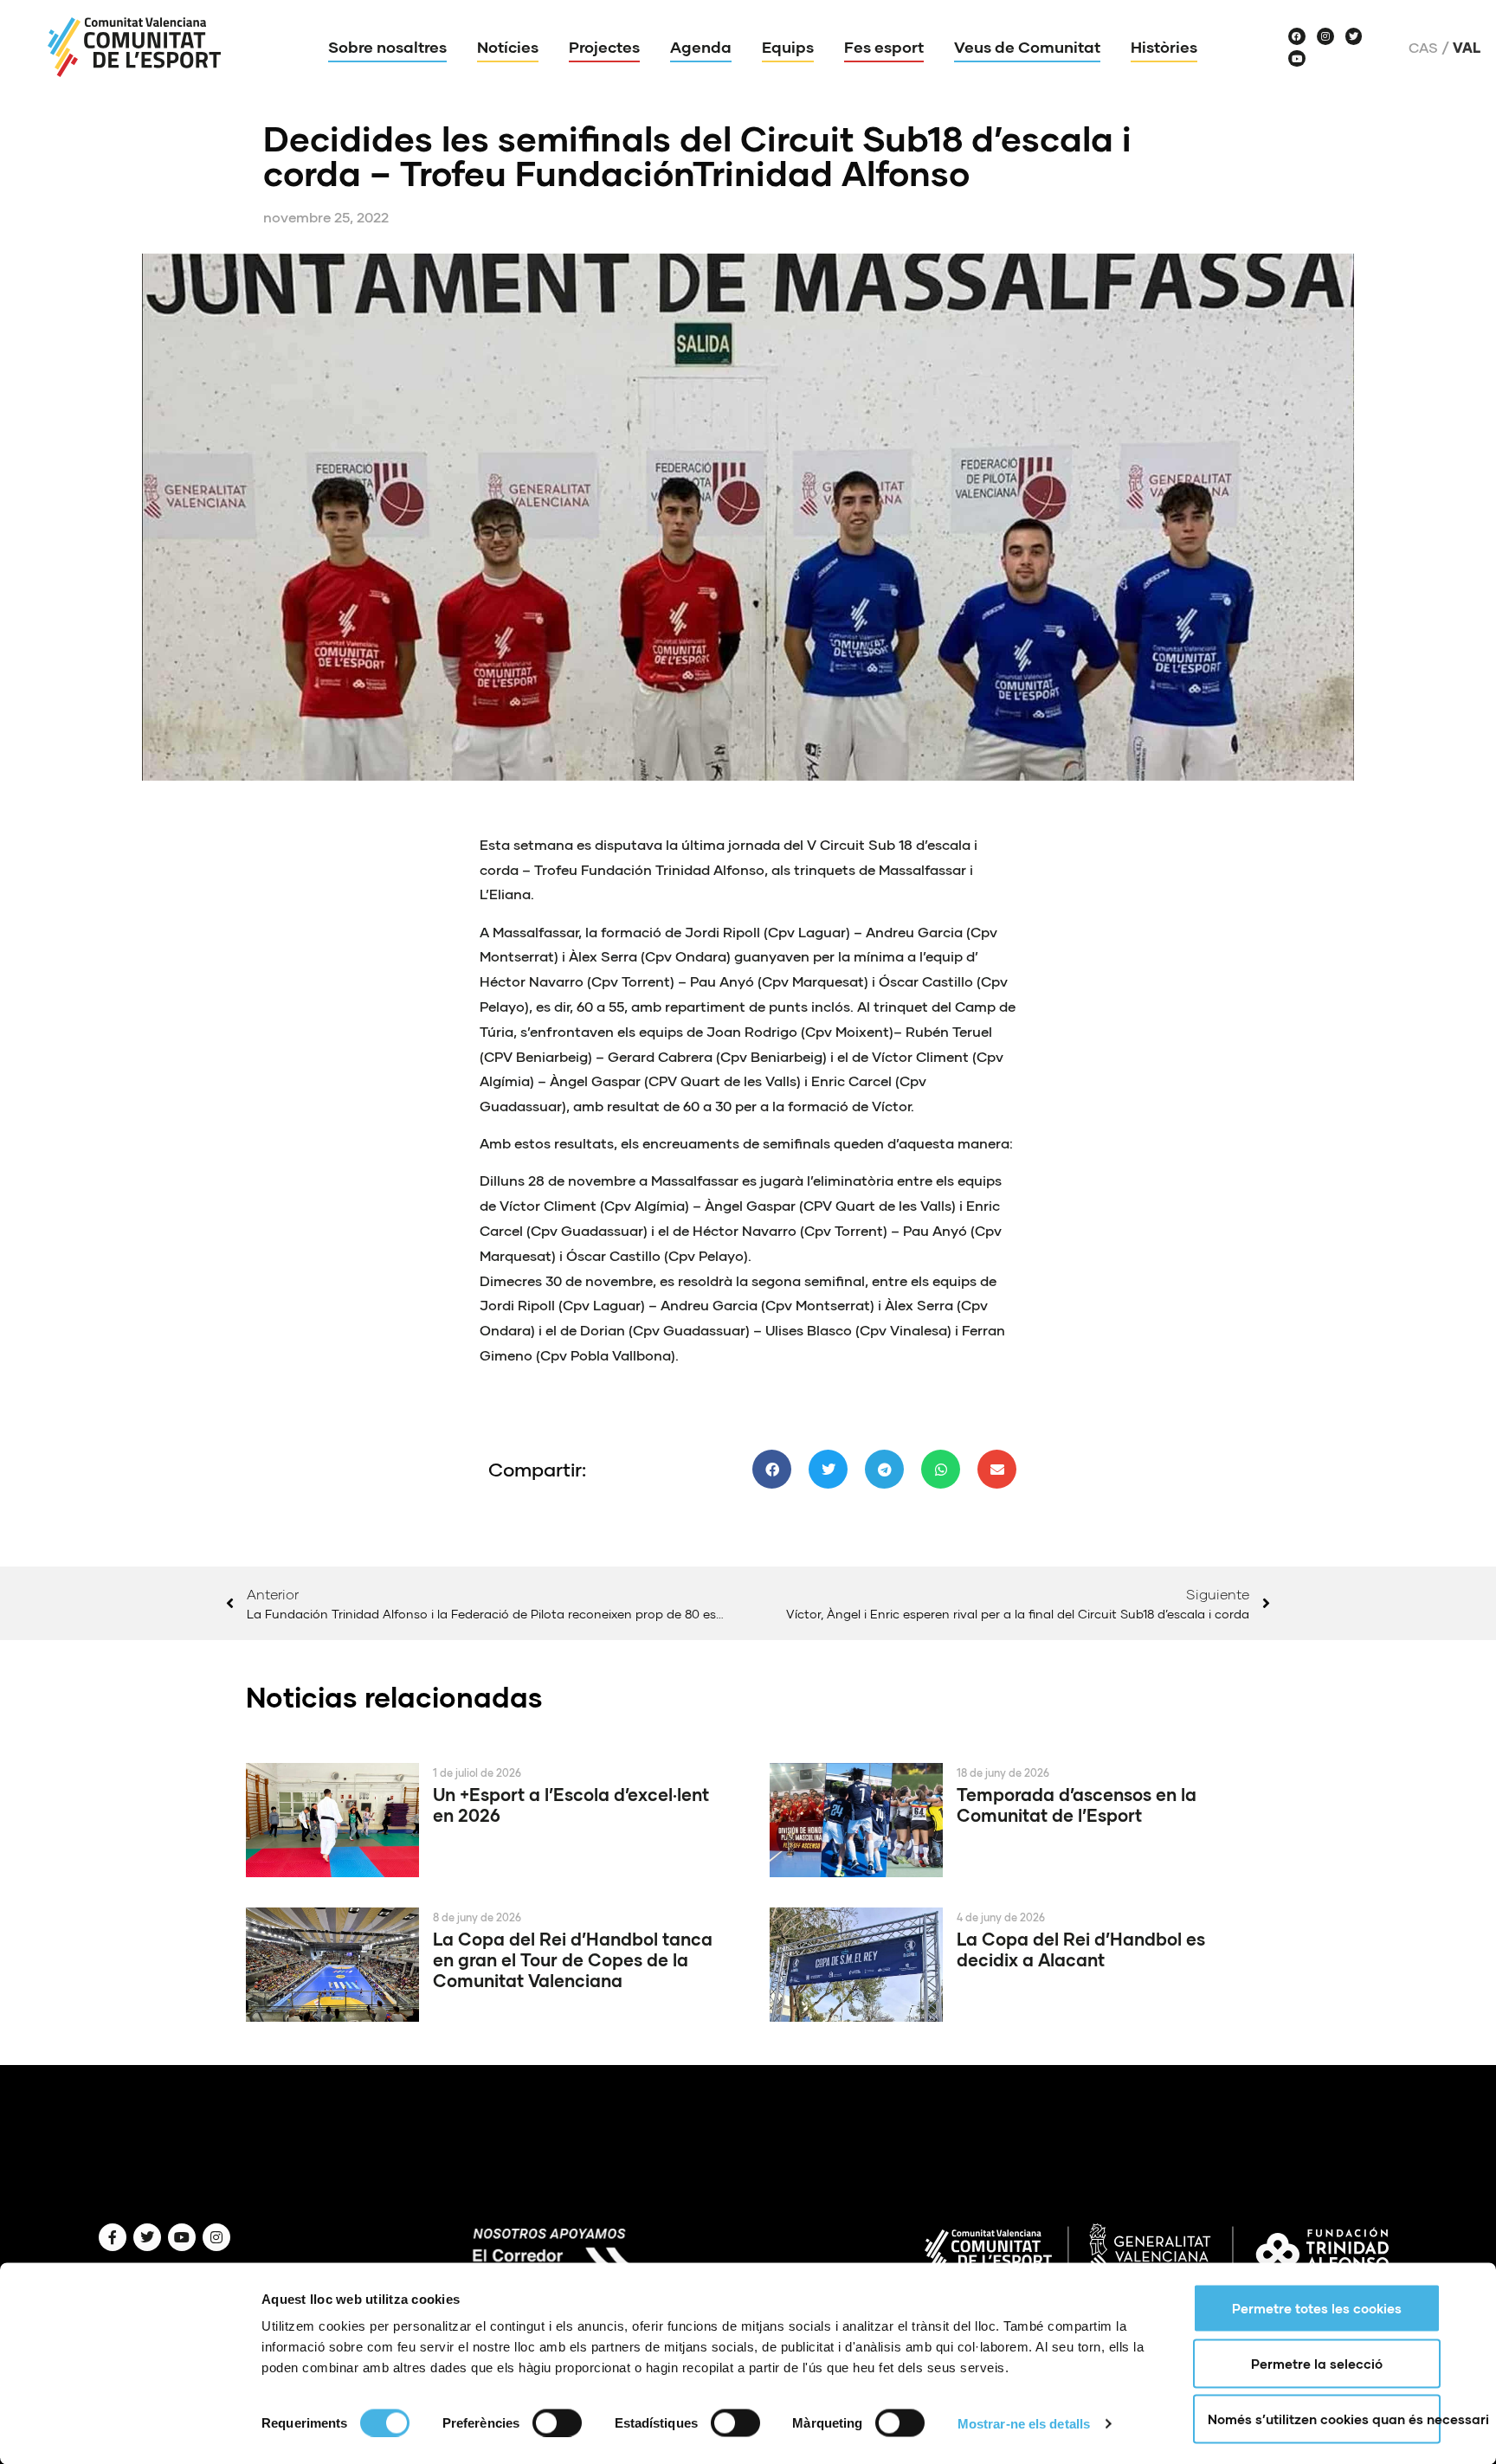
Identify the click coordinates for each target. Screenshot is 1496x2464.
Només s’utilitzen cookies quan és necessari (1324, 2419)
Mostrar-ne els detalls (1024, 2423)
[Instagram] (1325, 36)
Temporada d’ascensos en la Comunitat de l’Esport (1077, 1805)
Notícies (508, 47)
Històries (1164, 47)
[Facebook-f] (113, 2237)
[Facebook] (1297, 36)
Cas (1423, 48)
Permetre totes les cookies (1317, 2308)
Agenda (701, 47)
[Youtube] (1297, 59)
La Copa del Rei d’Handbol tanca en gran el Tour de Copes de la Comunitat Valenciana (573, 1959)
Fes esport (884, 47)
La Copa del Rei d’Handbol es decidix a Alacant (1081, 1949)
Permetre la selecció (1317, 2364)
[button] (772, 1469)
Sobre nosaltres (387, 47)
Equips (788, 47)
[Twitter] (1354, 36)
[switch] (557, 2422)
